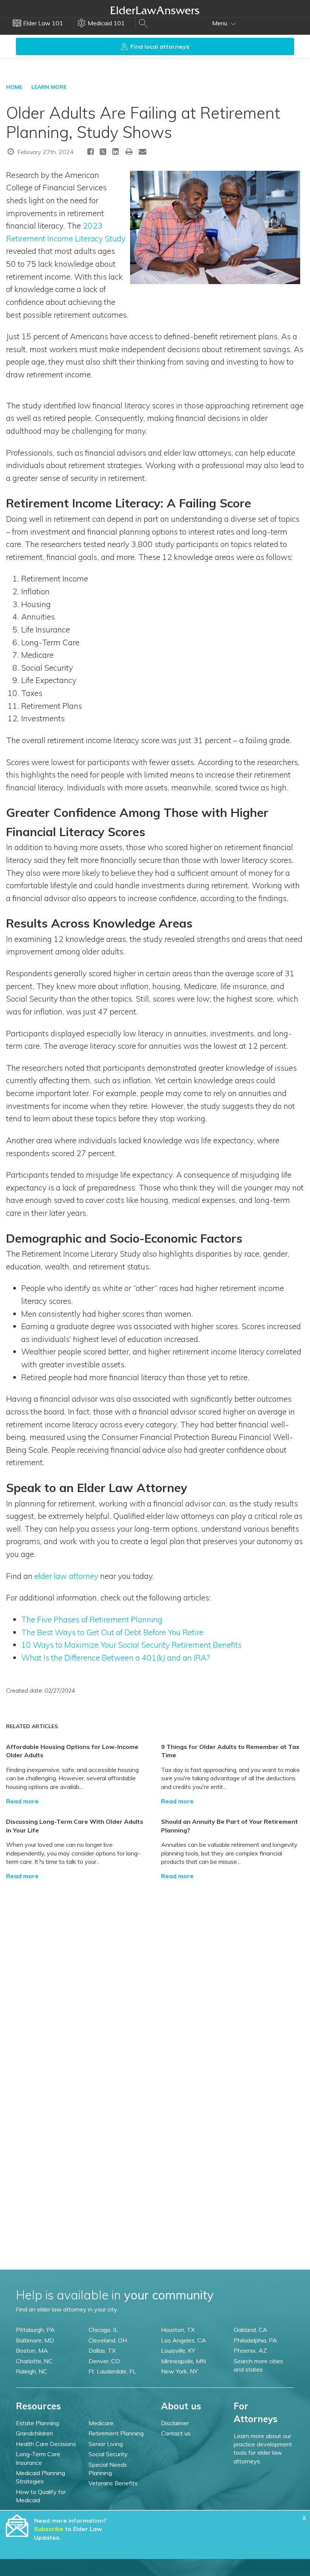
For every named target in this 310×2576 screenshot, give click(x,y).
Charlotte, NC (34, 2361)
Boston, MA (32, 2350)
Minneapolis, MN (183, 2361)
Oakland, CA (250, 2330)
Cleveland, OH (108, 2340)
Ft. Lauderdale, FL (112, 2371)
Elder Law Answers (155, 10)
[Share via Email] (143, 151)
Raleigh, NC (32, 2371)
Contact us (176, 2433)
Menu (220, 23)
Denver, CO (104, 2361)
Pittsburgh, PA (35, 2330)
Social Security (108, 2454)
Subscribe (49, 2529)
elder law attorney (66, 1576)
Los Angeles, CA (184, 2340)
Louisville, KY (178, 2350)
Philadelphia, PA (255, 2340)
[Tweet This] (103, 153)
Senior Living (106, 2444)
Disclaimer (175, 2423)
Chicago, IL (103, 2330)
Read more (22, 1801)
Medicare (101, 2423)
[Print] (129, 151)
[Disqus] (155, 1975)
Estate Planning (37, 2423)
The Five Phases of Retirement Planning (92, 1619)
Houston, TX (178, 2330)
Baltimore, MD (35, 2340)
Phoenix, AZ (250, 2350)
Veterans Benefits (113, 2483)
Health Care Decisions (46, 2444)
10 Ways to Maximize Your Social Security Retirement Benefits (131, 1645)
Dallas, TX (102, 2350)
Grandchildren (34, 2433)
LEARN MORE (49, 87)
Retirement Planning (116, 2433)
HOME (14, 87)
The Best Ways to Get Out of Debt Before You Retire (112, 1632)
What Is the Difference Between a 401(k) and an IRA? (115, 1658)
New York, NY (179, 2371)
